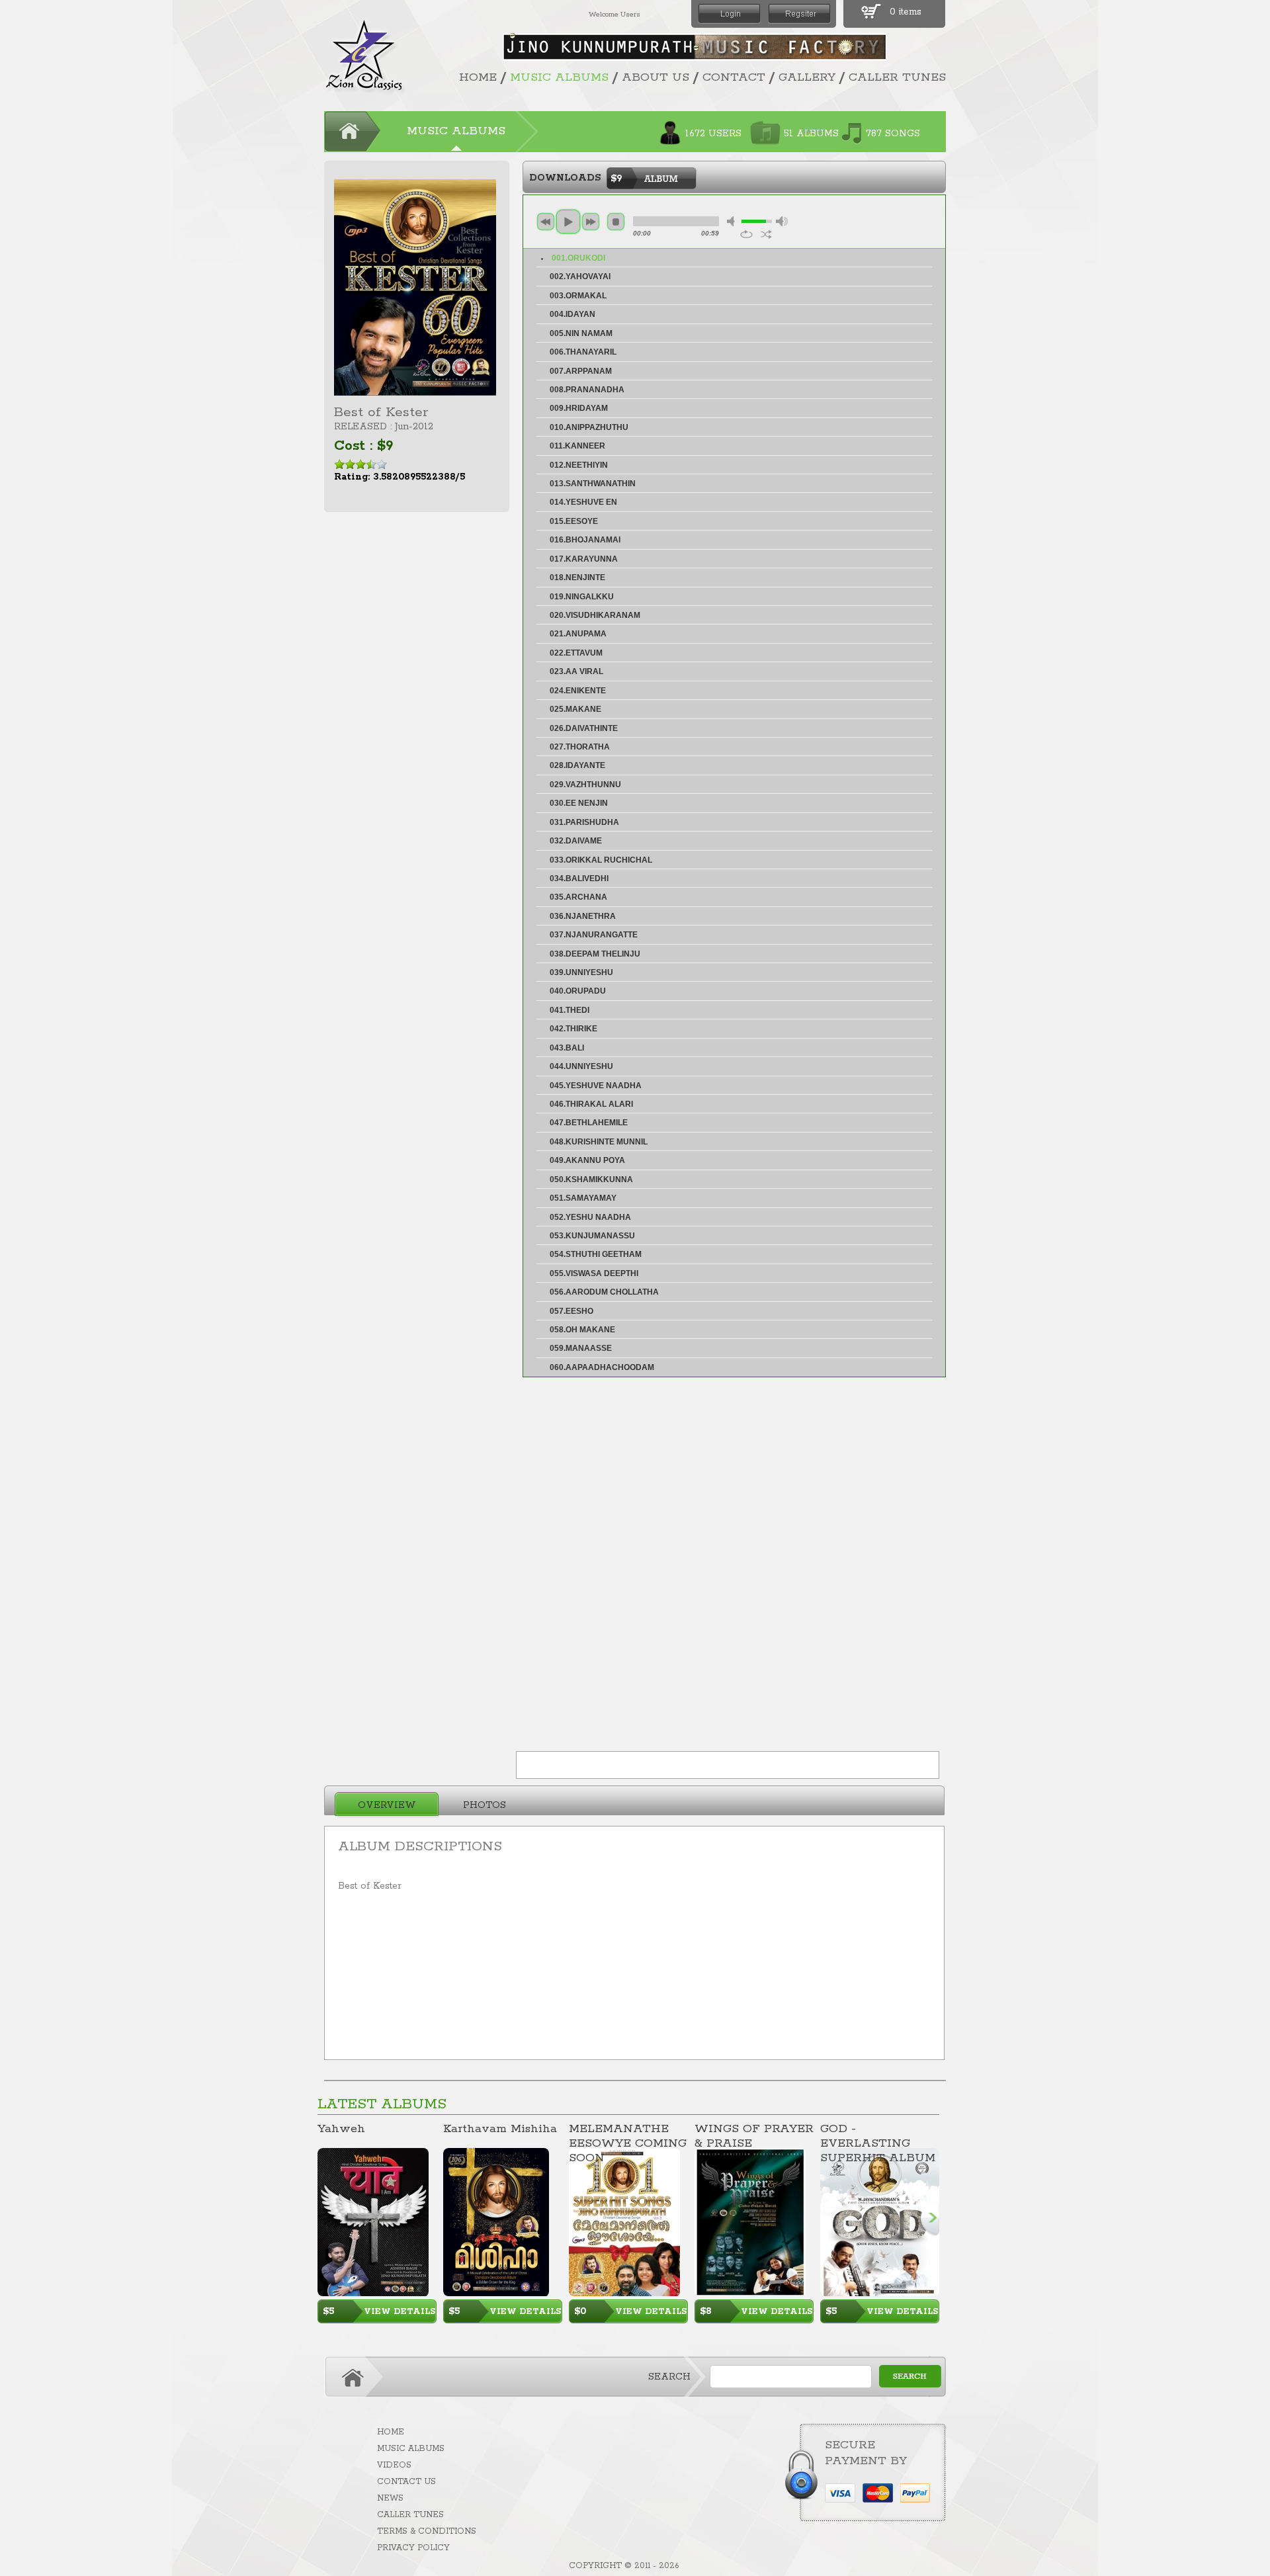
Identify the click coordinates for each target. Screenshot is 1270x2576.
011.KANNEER (577, 446)
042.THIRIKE (573, 1029)
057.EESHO (571, 1311)
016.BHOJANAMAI (585, 540)
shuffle (766, 234)
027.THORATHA (580, 747)
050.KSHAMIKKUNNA (591, 1180)
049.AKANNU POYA (587, 1160)
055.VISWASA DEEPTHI (594, 1273)
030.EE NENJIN (579, 803)
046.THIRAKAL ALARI (591, 1104)
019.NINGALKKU (582, 597)
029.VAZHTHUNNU (585, 785)
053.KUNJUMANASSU (592, 1236)
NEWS (390, 2498)
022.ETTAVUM (576, 653)
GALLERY (807, 77)
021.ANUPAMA (578, 634)
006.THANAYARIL (583, 352)
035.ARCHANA (578, 897)
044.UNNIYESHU (581, 1066)
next (591, 222)
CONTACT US (406, 2482)
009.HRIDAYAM (579, 408)
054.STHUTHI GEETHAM (596, 1254)
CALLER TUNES (897, 77)
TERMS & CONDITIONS (427, 2531)
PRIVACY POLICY (413, 2548)
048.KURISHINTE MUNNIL (599, 1142)
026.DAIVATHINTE (584, 728)
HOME (478, 77)
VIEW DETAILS (400, 2312)
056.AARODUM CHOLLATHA (604, 1292)
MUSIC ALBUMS (559, 77)
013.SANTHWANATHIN (593, 484)
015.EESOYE (574, 521)
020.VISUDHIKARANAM (595, 615)
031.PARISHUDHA (584, 822)
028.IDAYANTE (577, 765)
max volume (782, 221)
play (568, 222)
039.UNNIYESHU (581, 972)
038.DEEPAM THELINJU (595, 954)
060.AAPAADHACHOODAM (602, 1367)
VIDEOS (394, 2465)
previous (546, 222)
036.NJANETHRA (583, 916)
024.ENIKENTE (578, 691)
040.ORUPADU (578, 991)
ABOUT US (656, 77)
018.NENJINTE (577, 578)
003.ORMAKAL (578, 296)
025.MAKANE (575, 709)
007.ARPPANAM (581, 371)
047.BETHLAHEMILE (589, 1123)
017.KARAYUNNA (584, 559)
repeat (746, 234)
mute (733, 221)
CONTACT (734, 77)
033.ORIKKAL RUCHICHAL (601, 860)
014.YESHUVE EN (583, 502)
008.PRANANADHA (587, 390)
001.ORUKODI (578, 258)
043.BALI (567, 1048)
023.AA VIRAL (576, 671)
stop (616, 222)
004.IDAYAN (572, 314)
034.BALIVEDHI (579, 879)
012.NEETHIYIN (579, 465)
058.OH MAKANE (582, 1330)
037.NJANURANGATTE (594, 935)
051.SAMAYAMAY (583, 1198)
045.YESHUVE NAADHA (596, 1086)
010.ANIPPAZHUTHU (589, 427)
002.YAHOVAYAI (580, 277)
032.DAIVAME (576, 841)
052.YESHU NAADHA (590, 1217)
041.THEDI (570, 1010)
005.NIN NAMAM (581, 333)
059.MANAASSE (581, 1348)
